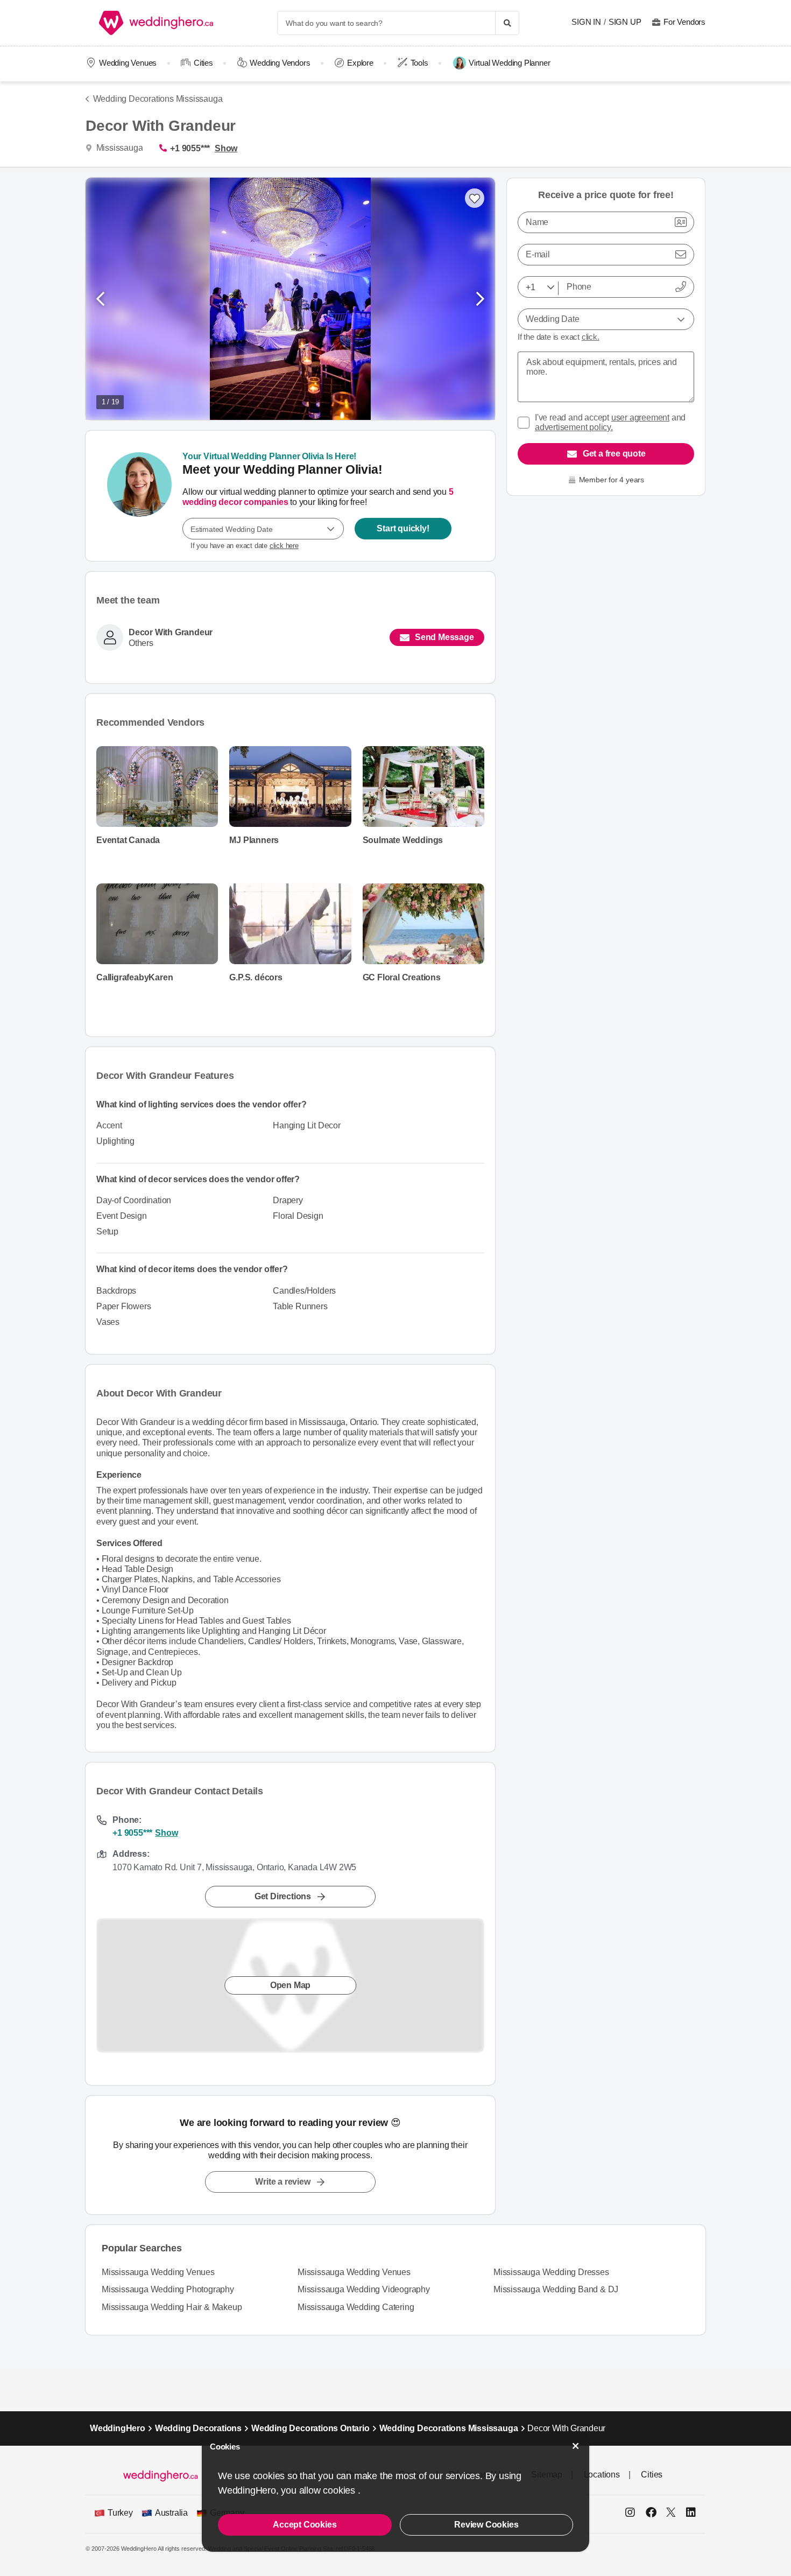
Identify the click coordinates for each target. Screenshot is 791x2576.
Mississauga (118, 148)
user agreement (640, 417)
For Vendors (684, 22)
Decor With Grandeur (171, 633)
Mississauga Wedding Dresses (551, 2272)
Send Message (444, 637)
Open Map (290, 1985)
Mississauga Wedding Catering (356, 2307)
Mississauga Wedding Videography (364, 2289)
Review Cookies (486, 2525)
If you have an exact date (245, 546)
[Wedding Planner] (139, 496)
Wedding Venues (128, 63)
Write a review (282, 2182)
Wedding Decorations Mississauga (158, 99)
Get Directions (283, 1896)
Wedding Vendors (280, 63)
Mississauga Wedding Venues (158, 2272)
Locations (602, 2475)
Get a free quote (614, 454)
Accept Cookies (305, 2525)
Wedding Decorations (198, 2428)
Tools (419, 63)
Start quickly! (403, 528)
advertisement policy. (574, 427)
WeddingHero (118, 2428)
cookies (340, 2490)
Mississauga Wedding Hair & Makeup (172, 2307)
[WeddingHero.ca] (158, 23)
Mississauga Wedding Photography (168, 2289)
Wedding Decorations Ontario (310, 2428)
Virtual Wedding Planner (509, 63)
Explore (360, 63)
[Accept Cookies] (576, 2446)
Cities (203, 63)
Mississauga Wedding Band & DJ (556, 2289)
